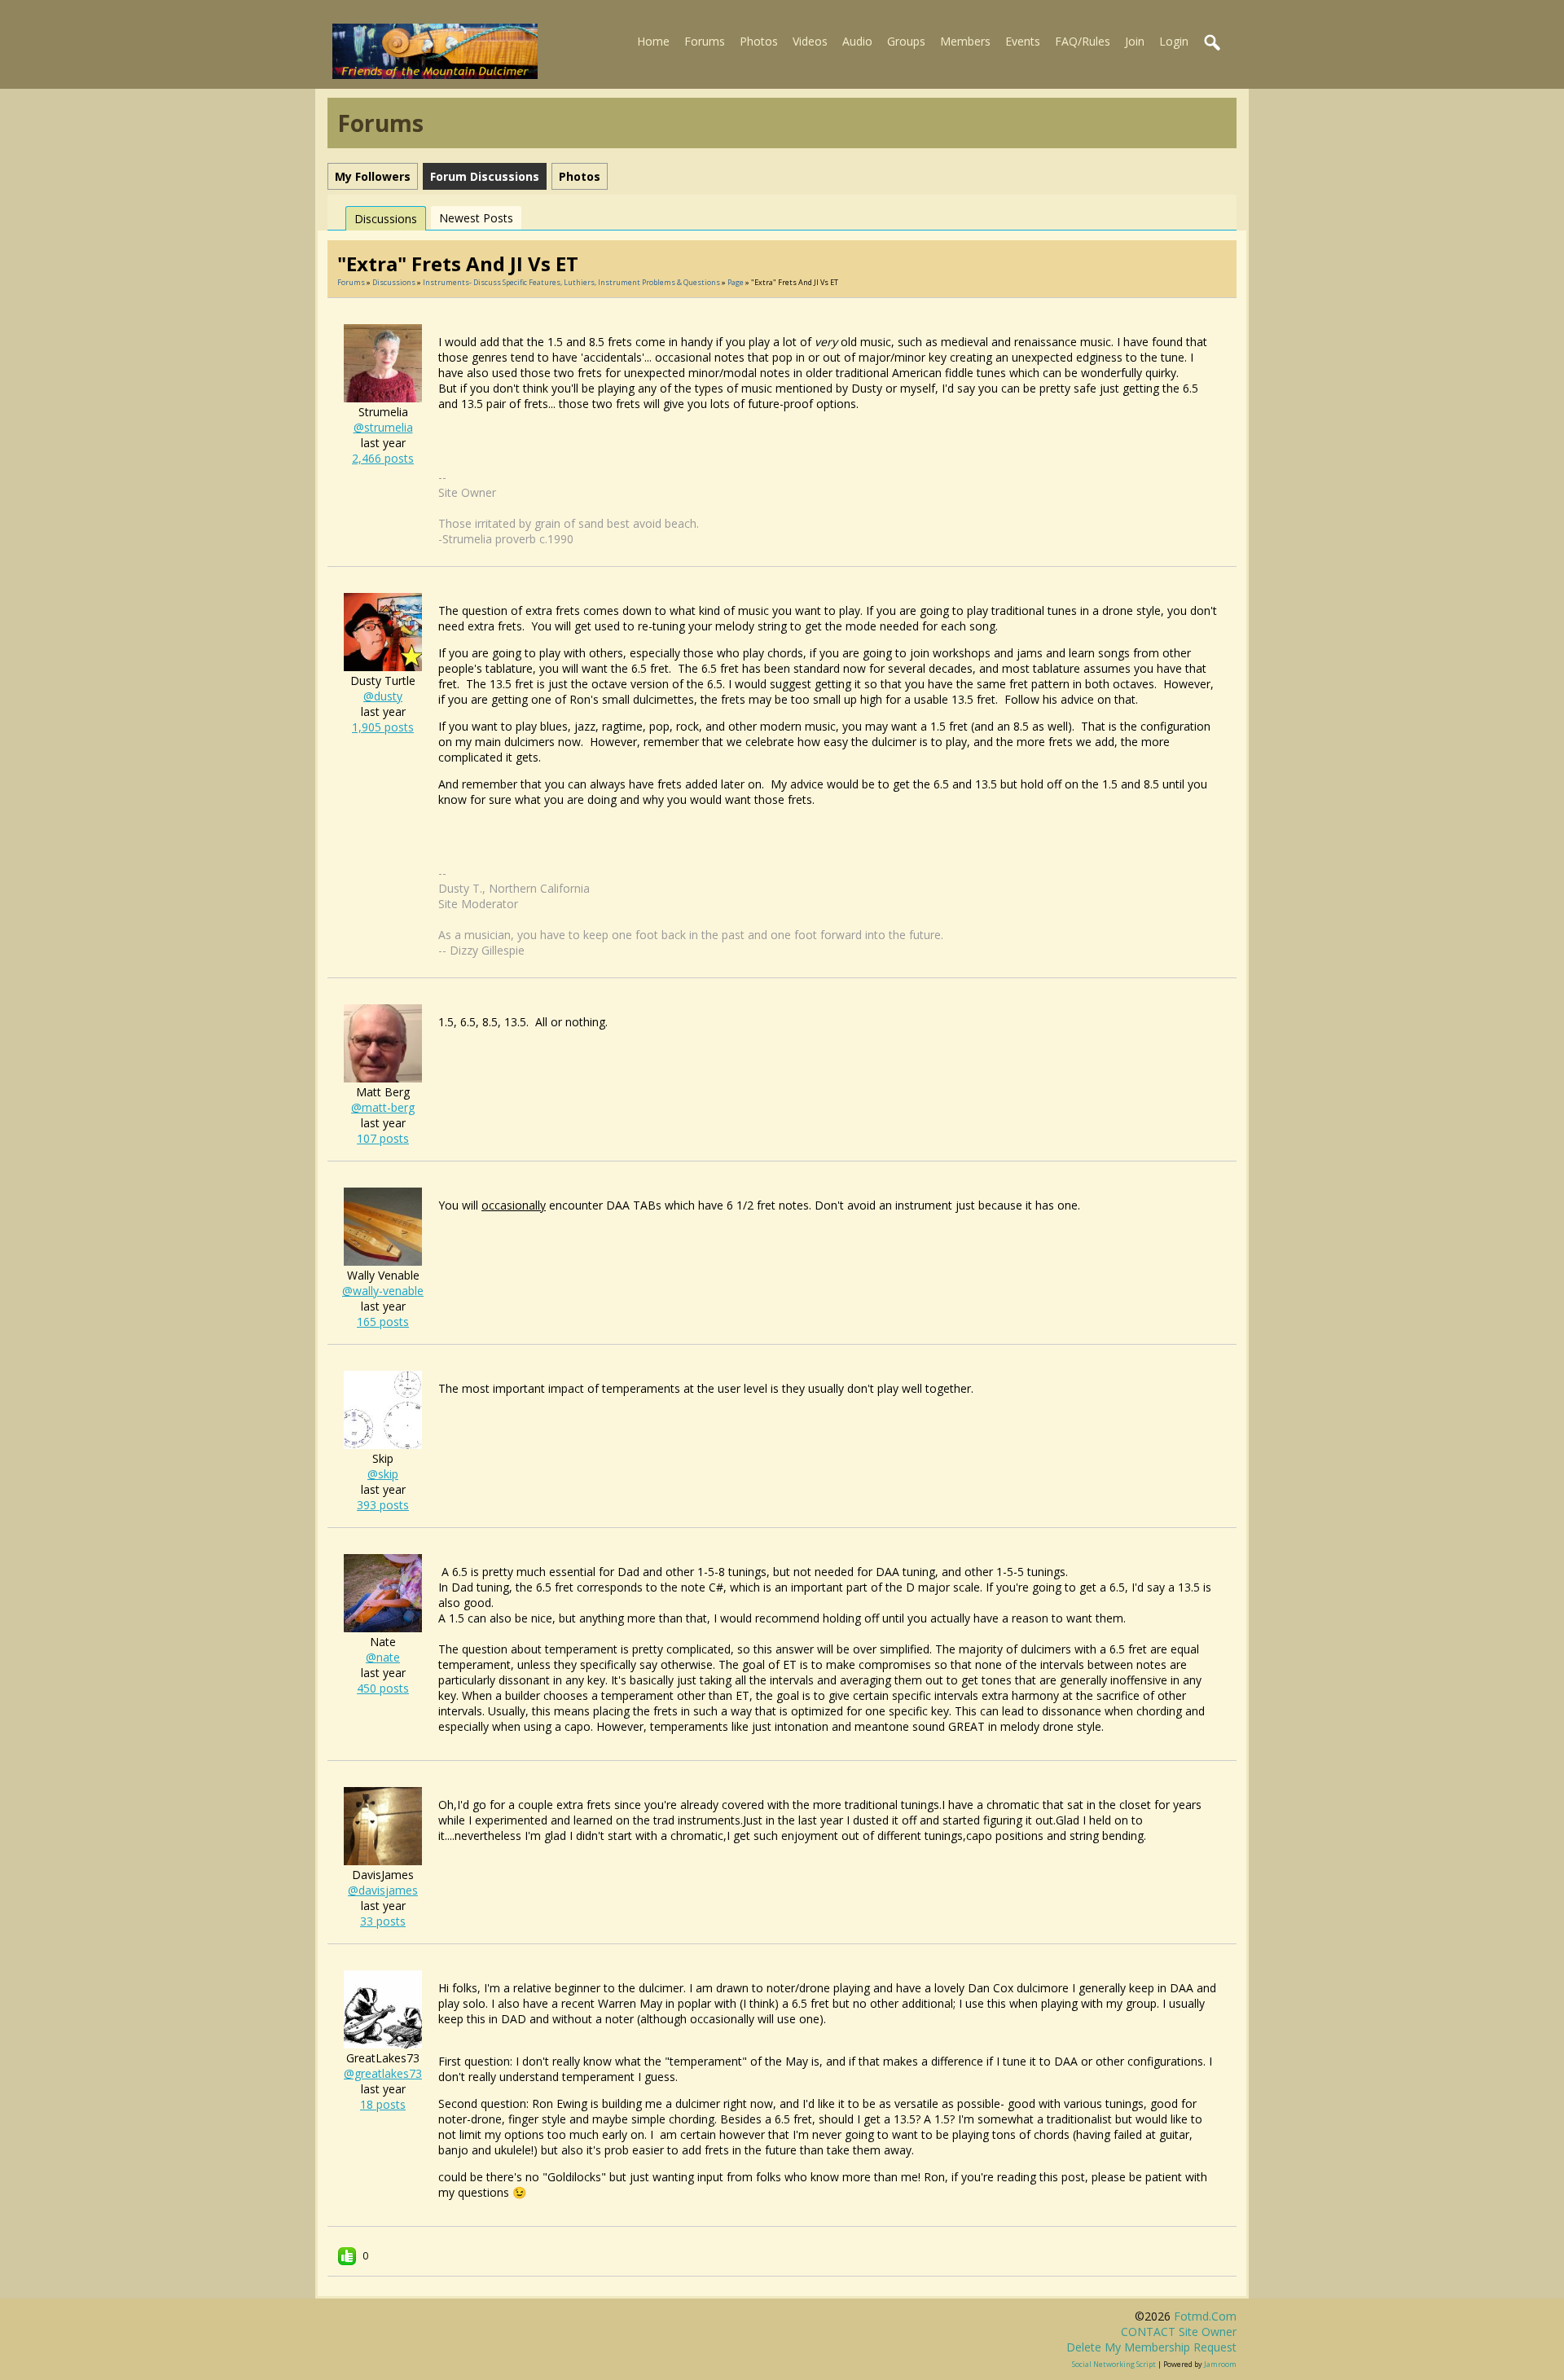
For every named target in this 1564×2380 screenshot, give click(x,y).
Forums (705, 41)
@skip (383, 1474)
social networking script (1114, 2364)
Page (736, 282)
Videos (810, 41)
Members (965, 41)
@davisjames (383, 1890)
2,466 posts (383, 458)
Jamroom (1220, 2364)
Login (1174, 41)
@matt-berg (383, 1107)
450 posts (383, 1688)
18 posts (383, 2104)
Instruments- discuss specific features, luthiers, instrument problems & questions (571, 282)
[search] (1213, 43)
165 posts (383, 1322)
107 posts (383, 1138)
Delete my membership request (1151, 2347)
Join (1135, 41)
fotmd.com (1205, 2316)
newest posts (476, 218)
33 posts (383, 1921)
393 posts (383, 1505)
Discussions (386, 219)
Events (1023, 41)
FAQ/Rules (1083, 41)
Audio (857, 41)
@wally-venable (383, 1291)
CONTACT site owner (1179, 2332)
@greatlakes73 (383, 2073)
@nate (383, 1657)
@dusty (383, 696)
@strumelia (383, 427)
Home (653, 41)
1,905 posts (383, 727)
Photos (759, 41)
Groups (906, 41)
